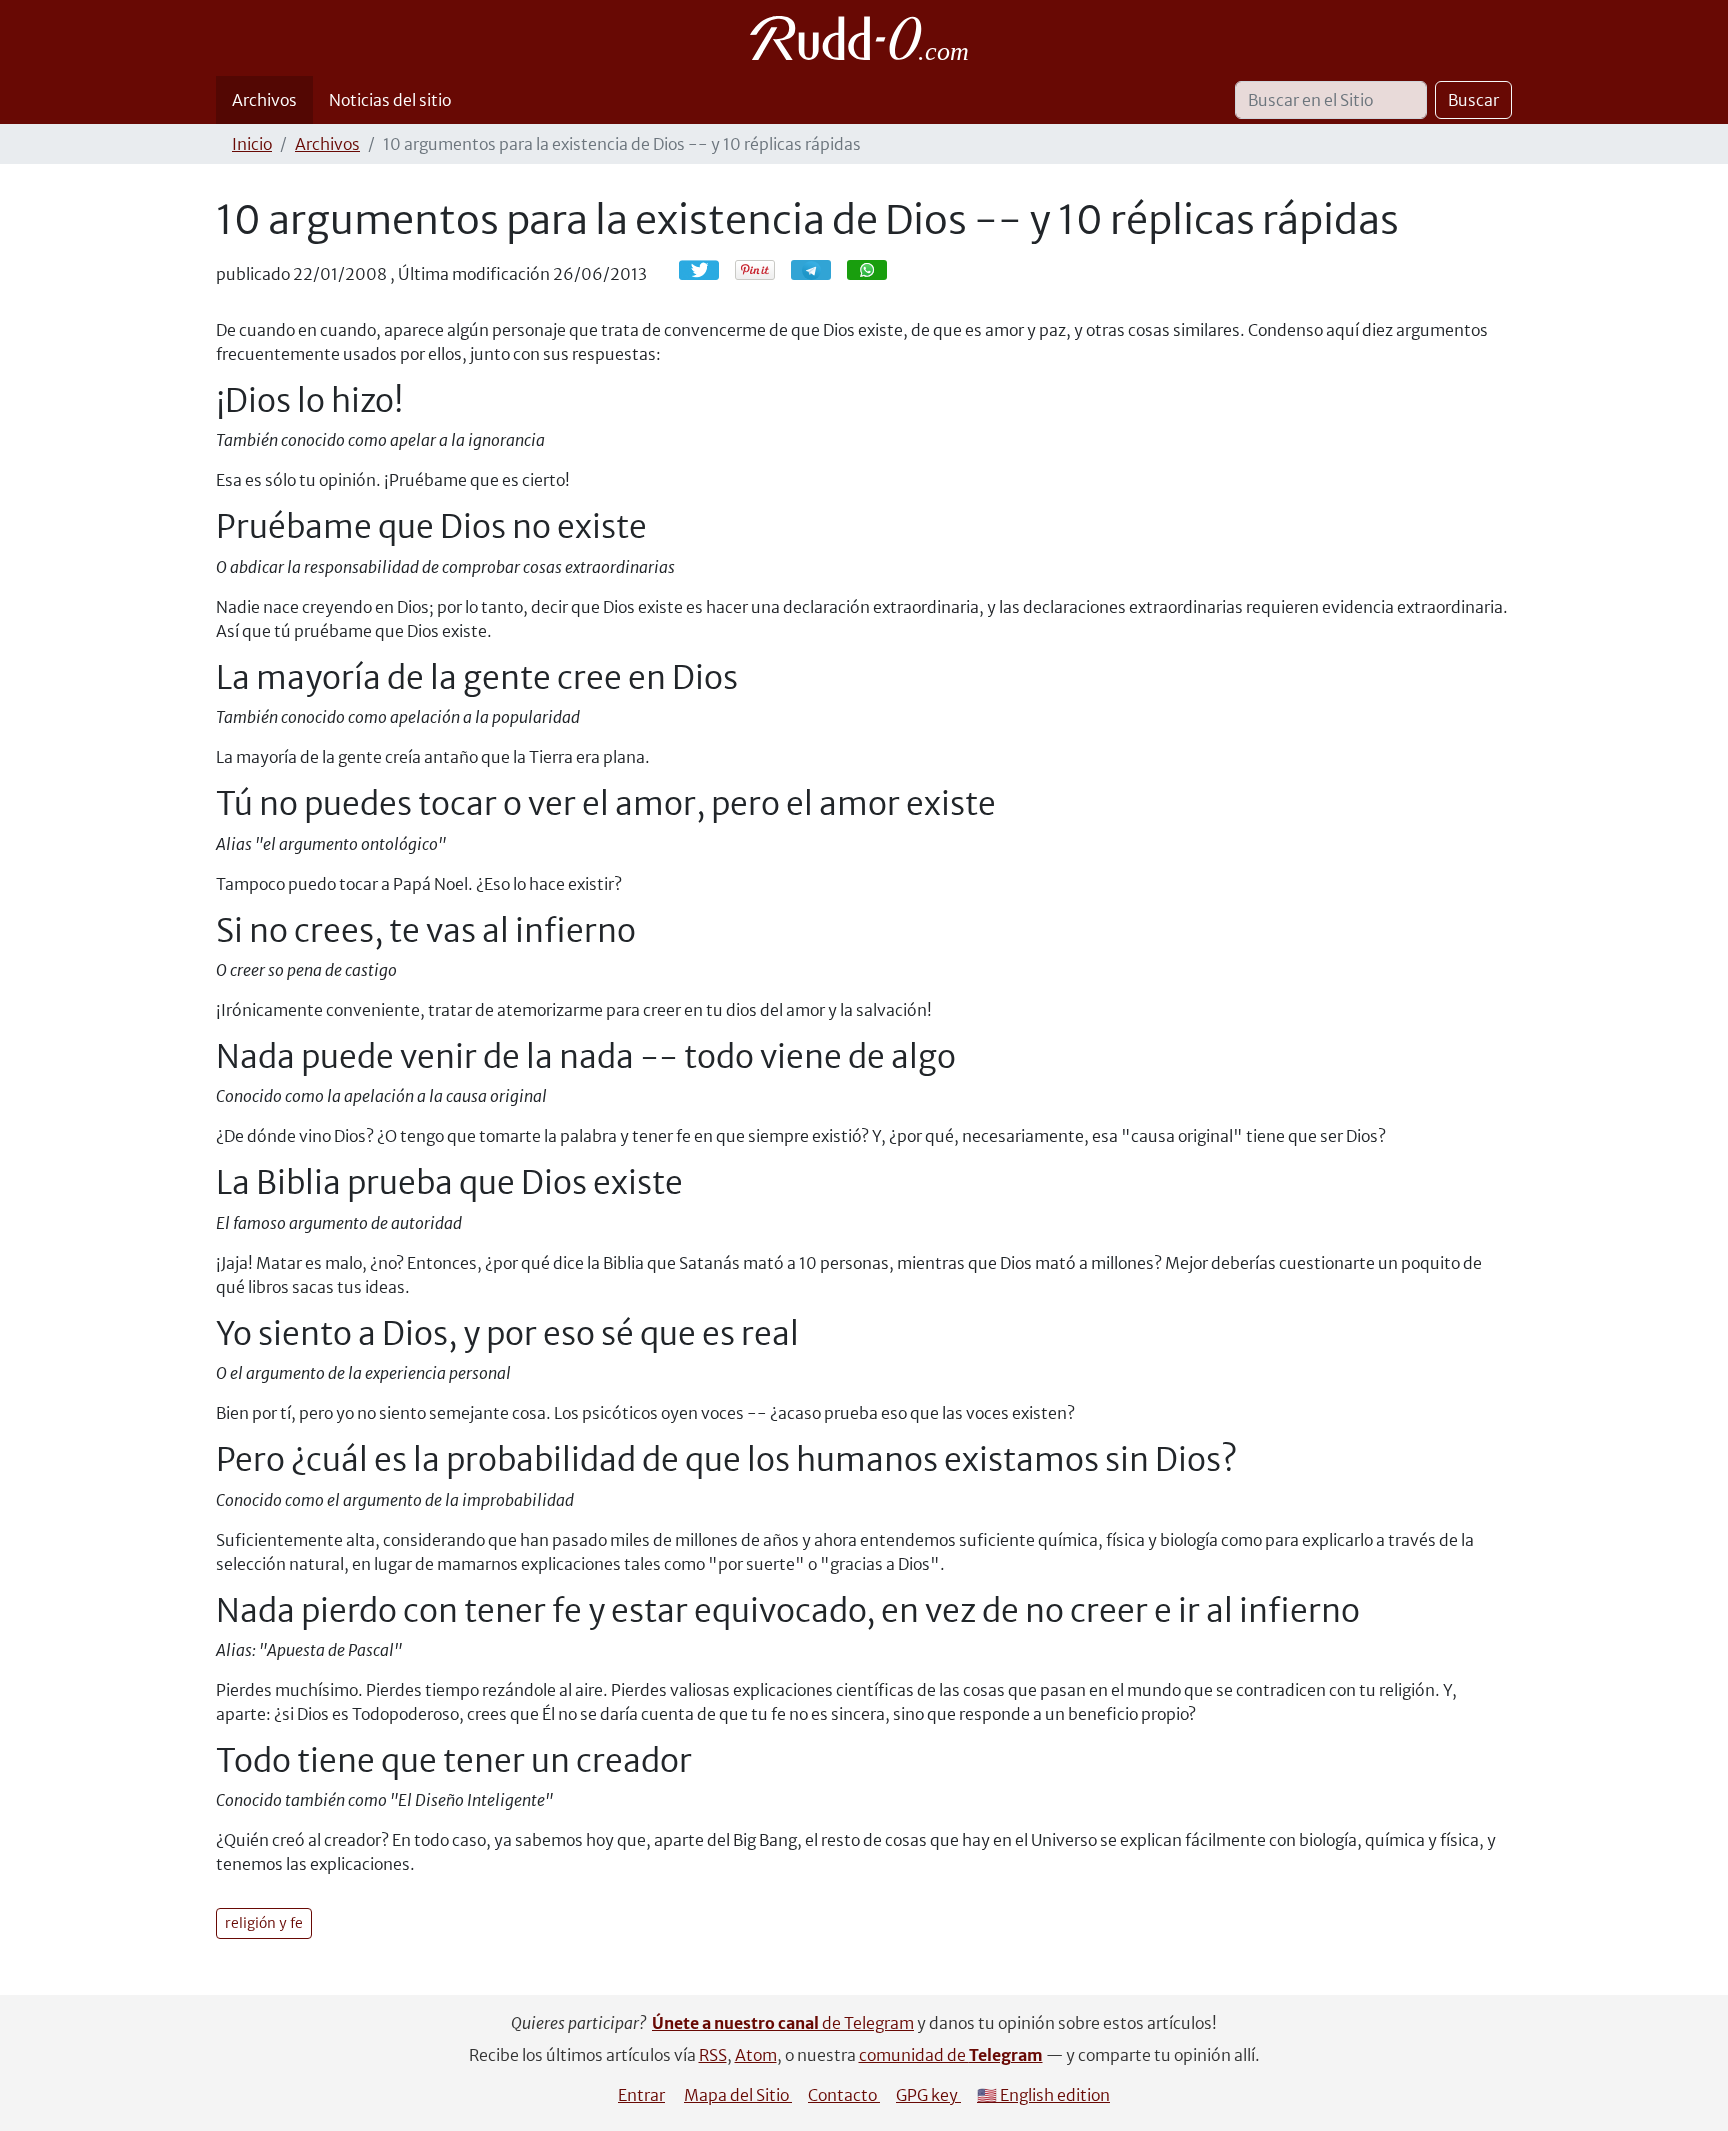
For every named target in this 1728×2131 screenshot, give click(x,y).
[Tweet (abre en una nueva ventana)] (699, 270)
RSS (713, 2055)
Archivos (264, 100)
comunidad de (951, 2055)
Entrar (641, 2095)
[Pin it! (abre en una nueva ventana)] (755, 270)
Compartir (821, 269)
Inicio (252, 144)
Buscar (1473, 100)
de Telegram (783, 2023)
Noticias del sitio (390, 100)
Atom (756, 2055)
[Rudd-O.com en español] (864, 38)
